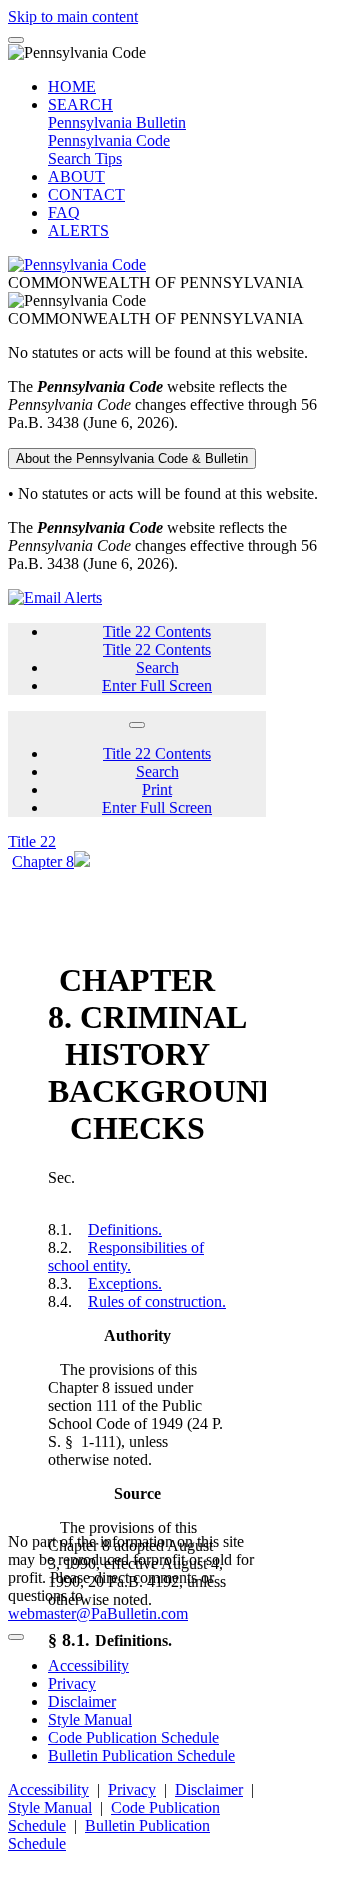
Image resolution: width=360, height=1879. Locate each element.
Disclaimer (82, 1701)
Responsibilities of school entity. (126, 1256)
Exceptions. (125, 1283)
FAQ (64, 212)
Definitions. (125, 1229)
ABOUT (76, 176)
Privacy (72, 1683)
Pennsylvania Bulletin (117, 122)
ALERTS (78, 230)
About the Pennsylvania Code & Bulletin (132, 458)
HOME (72, 86)
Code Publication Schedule (133, 1737)
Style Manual (90, 1719)
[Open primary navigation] (16, 40)
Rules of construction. (157, 1301)
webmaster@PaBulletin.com (98, 1613)
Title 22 (32, 841)
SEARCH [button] (80, 104)
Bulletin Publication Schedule (141, 1755)
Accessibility (88, 1665)
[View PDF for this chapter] (82, 861)
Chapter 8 (43, 861)
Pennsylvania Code (109, 140)
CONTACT (86, 194)
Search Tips (85, 158)
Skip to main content (73, 16)
